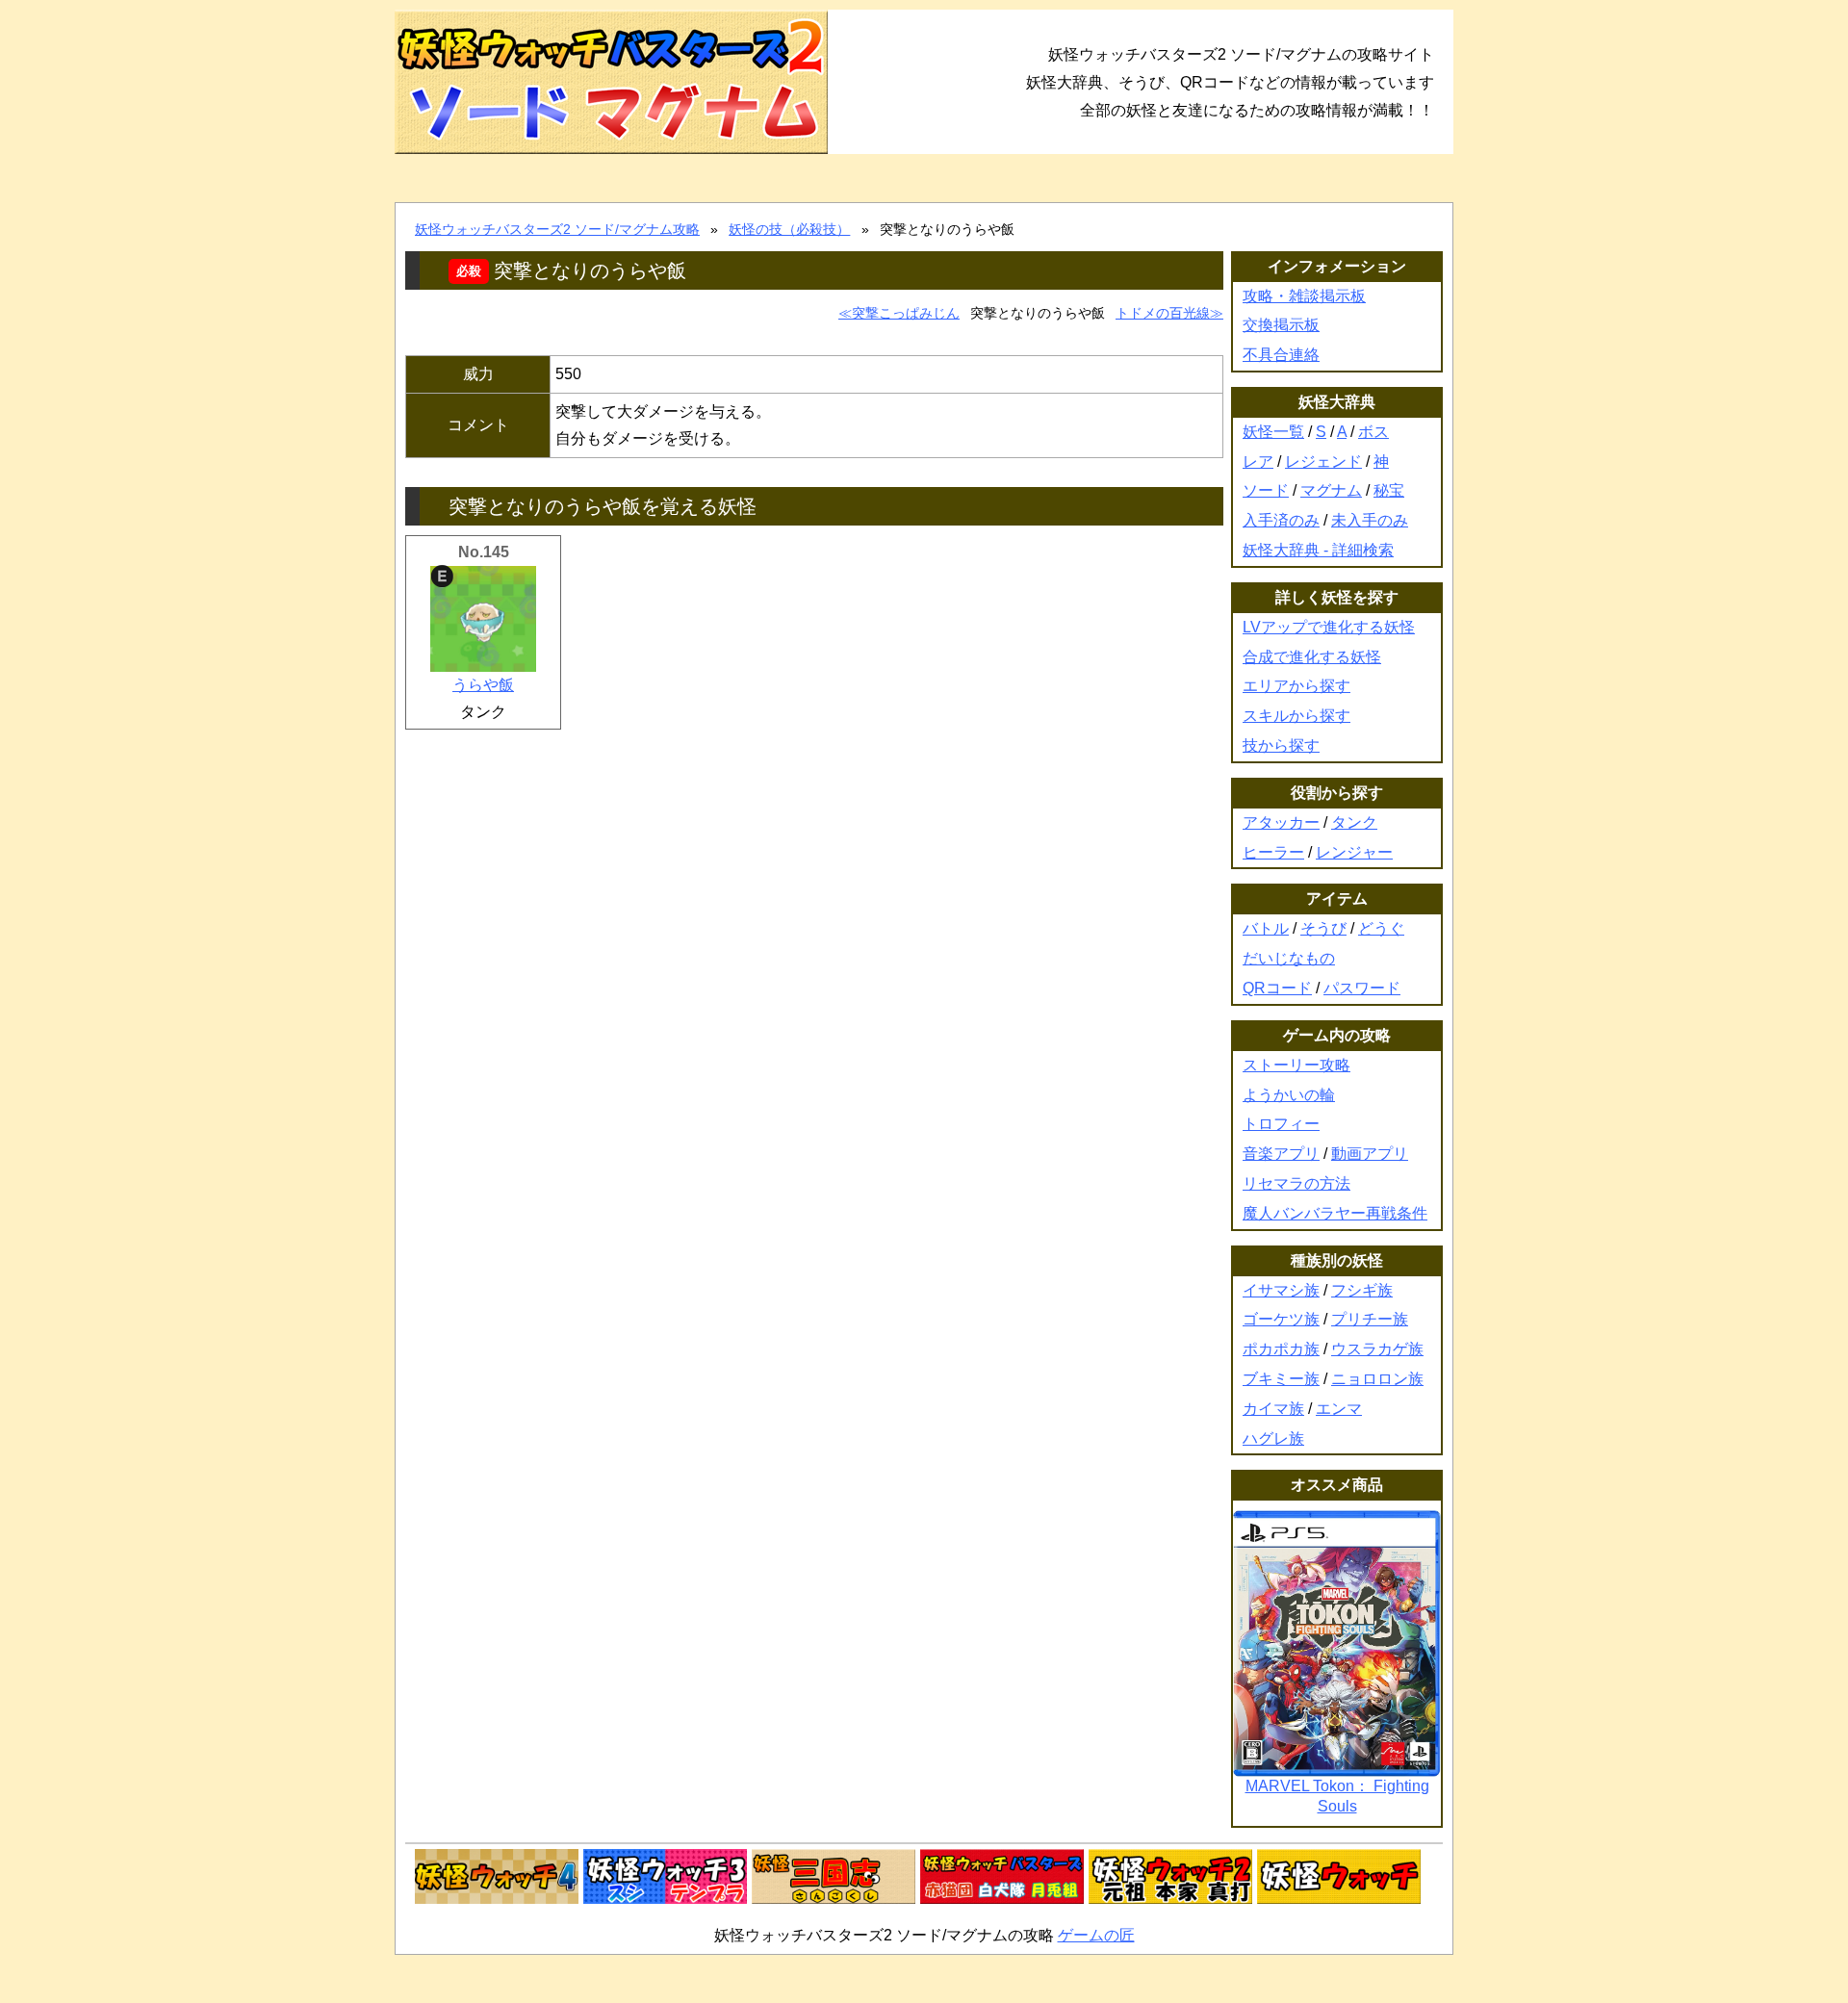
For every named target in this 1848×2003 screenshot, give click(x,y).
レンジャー (1354, 852)
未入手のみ (1370, 520)
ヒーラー (1273, 852)
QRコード (1277, 988)
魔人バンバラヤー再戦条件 (1335, 1213)
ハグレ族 (1273, 1438)
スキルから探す (1296, 716)
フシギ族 (1362, 1290)
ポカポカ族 (1281, 1349)
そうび (1323, 928)
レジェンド (1323, 462)
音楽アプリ (1281, 1154)
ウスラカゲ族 (1377, 1349)
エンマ (1339, 1409)
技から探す (1281, 745)
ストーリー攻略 (1296, 1065)
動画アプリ (1370, 1154)
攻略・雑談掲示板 (1304, 296)
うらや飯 (483, 685)
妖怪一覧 (1273, 432)
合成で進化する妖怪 (1312, 657)
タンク (1354, 822)
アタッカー (1281, 822)
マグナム (1331, 490)
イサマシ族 (1281, 1290)
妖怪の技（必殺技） (789, 229)
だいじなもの (1289, 958)
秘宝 (1389, 490)
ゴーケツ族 (1281, 1319)
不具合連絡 (1281, 355)
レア (1258, 462)
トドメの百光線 (1163, 313)
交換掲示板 (1281, 325)
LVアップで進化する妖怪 (1329, 627)
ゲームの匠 (1096, 1935)
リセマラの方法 (1296, 1183)
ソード (1266, 490)
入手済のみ (1281, 520)
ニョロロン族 (1377, 1379)
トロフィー (1281, 1124)
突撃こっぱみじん (906, 313)
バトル (1266, 928)
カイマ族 (1273, 1409)
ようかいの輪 (1289, 1095)
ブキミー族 (1281, 1379)
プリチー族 (1370, 1319)
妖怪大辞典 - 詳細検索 (1318, 550)
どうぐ (1381, 928)
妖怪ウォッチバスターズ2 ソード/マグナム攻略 (557, 229)
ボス (1373, 432)
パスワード (1362, 988)
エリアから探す (1296, 686)
